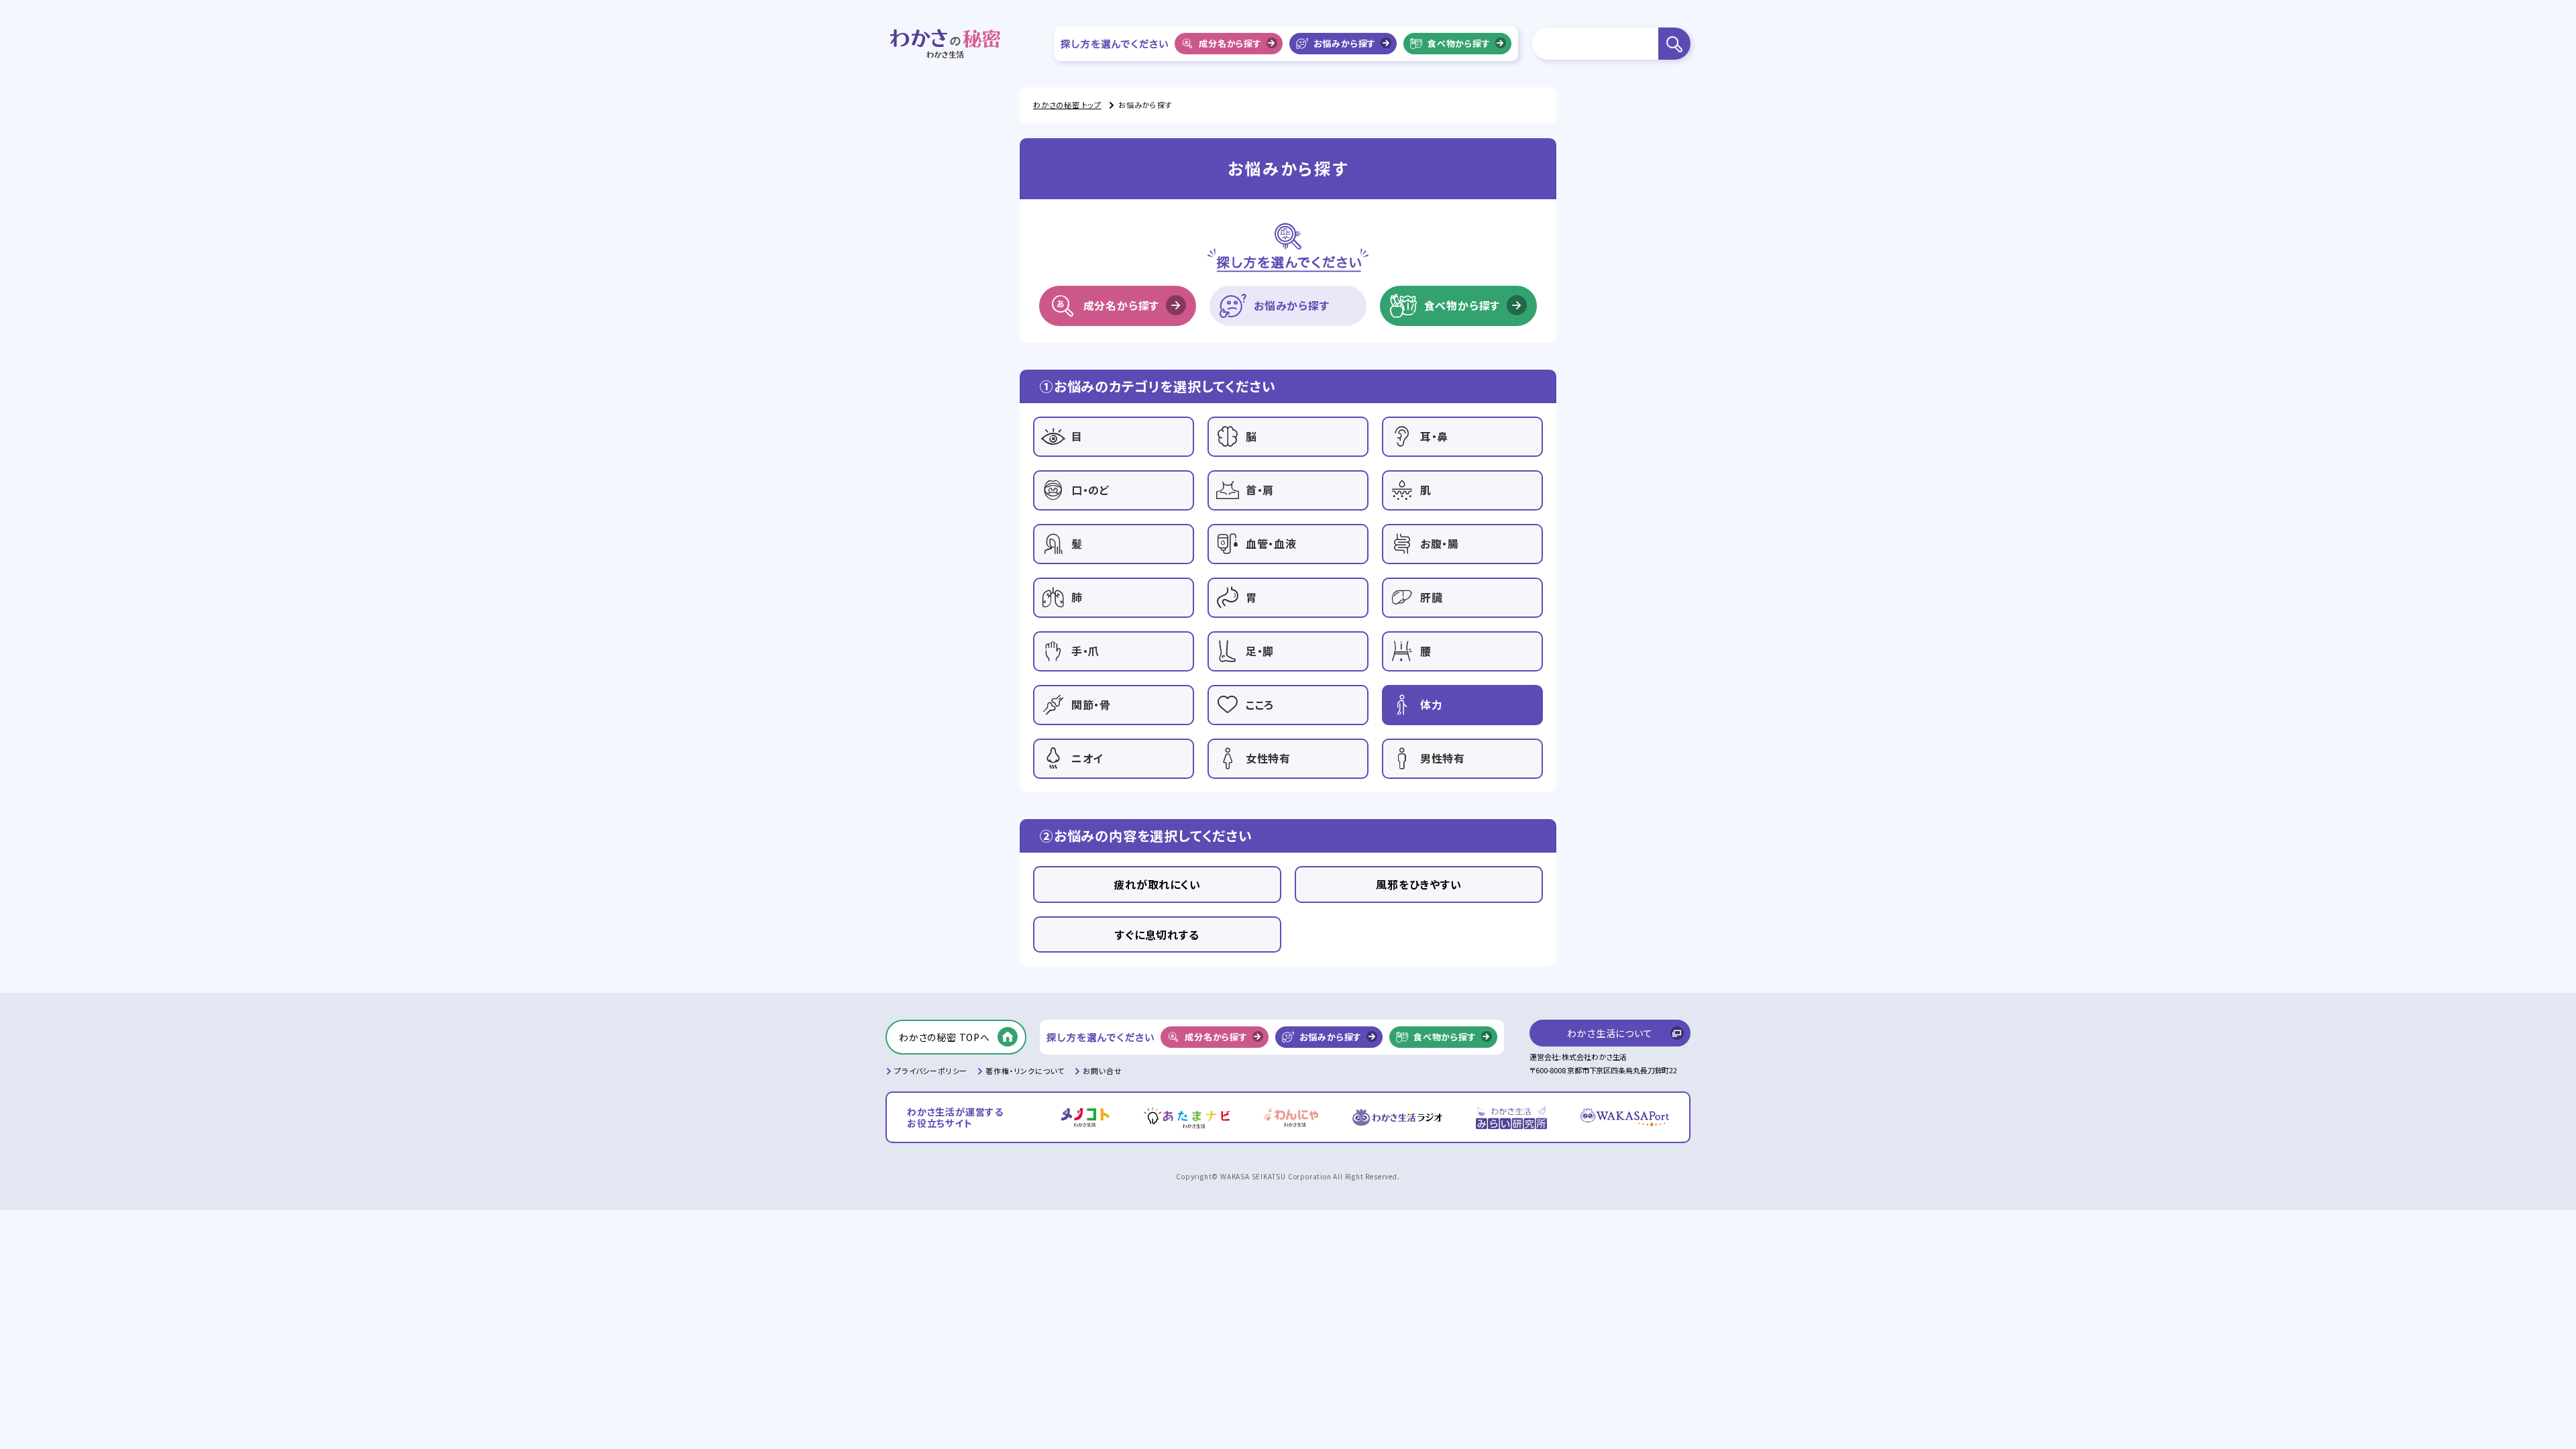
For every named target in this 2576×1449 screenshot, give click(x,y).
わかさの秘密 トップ (1067, 105)
